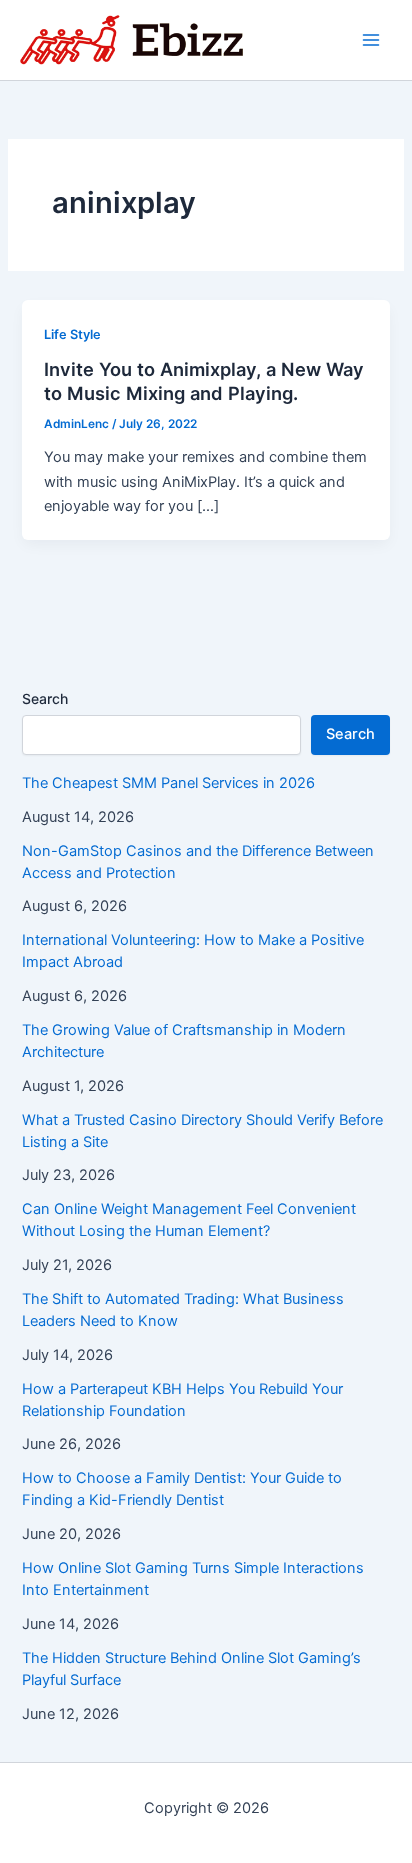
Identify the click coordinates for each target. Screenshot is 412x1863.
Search (45, 698)
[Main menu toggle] (371, 40)
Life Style (72, 334)
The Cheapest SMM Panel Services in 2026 (168, 783)
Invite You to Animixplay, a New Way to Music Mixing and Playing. (204, 381)
